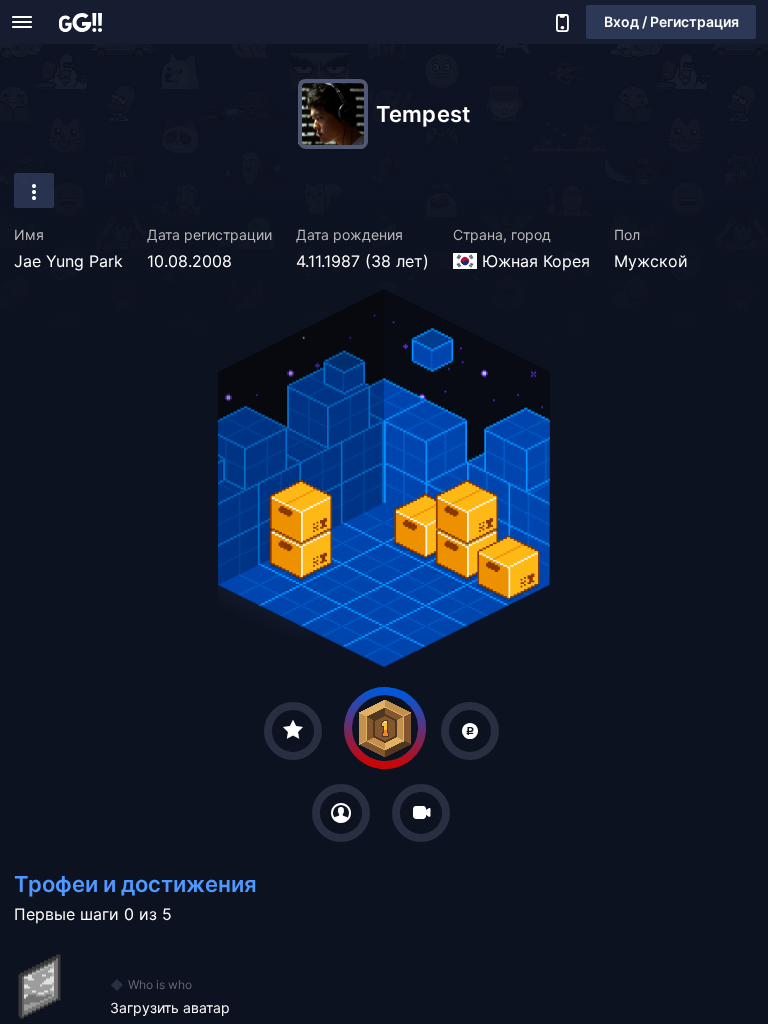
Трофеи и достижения (135, 884)
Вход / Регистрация (671, 21)
